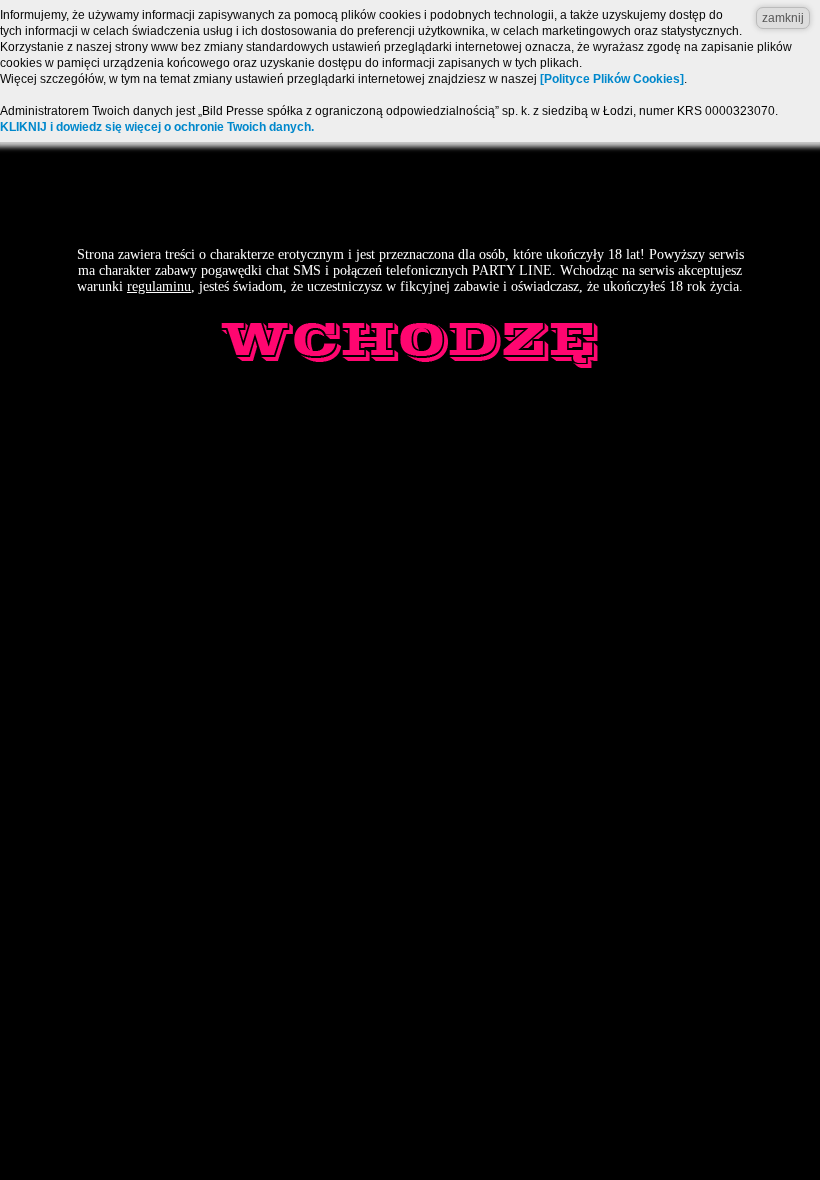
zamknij (783, 18)
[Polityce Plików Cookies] (612, 79)
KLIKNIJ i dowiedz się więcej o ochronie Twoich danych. (157, 127)
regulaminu (159, 286)
